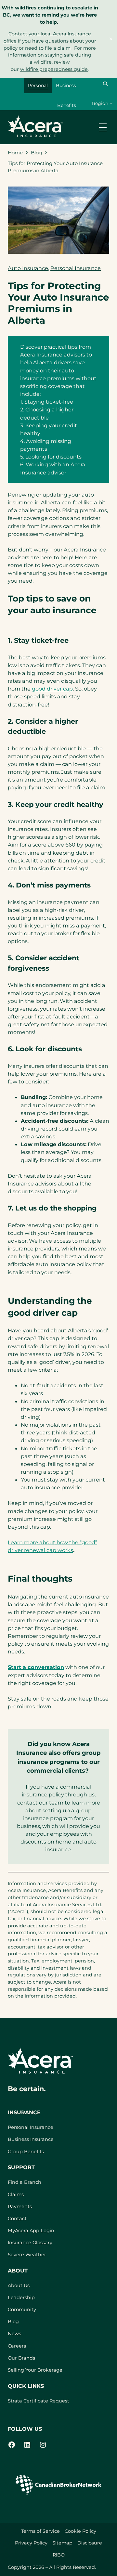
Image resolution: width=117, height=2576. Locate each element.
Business (66, 85)
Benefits (67, 105)
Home (15, 153)
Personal (38, 85)
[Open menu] (103, 127)
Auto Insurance (28, 268)
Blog (36, 153)
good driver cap (52, 689)
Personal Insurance (76, 268)
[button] (105, 84)
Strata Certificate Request (39, 2401)
